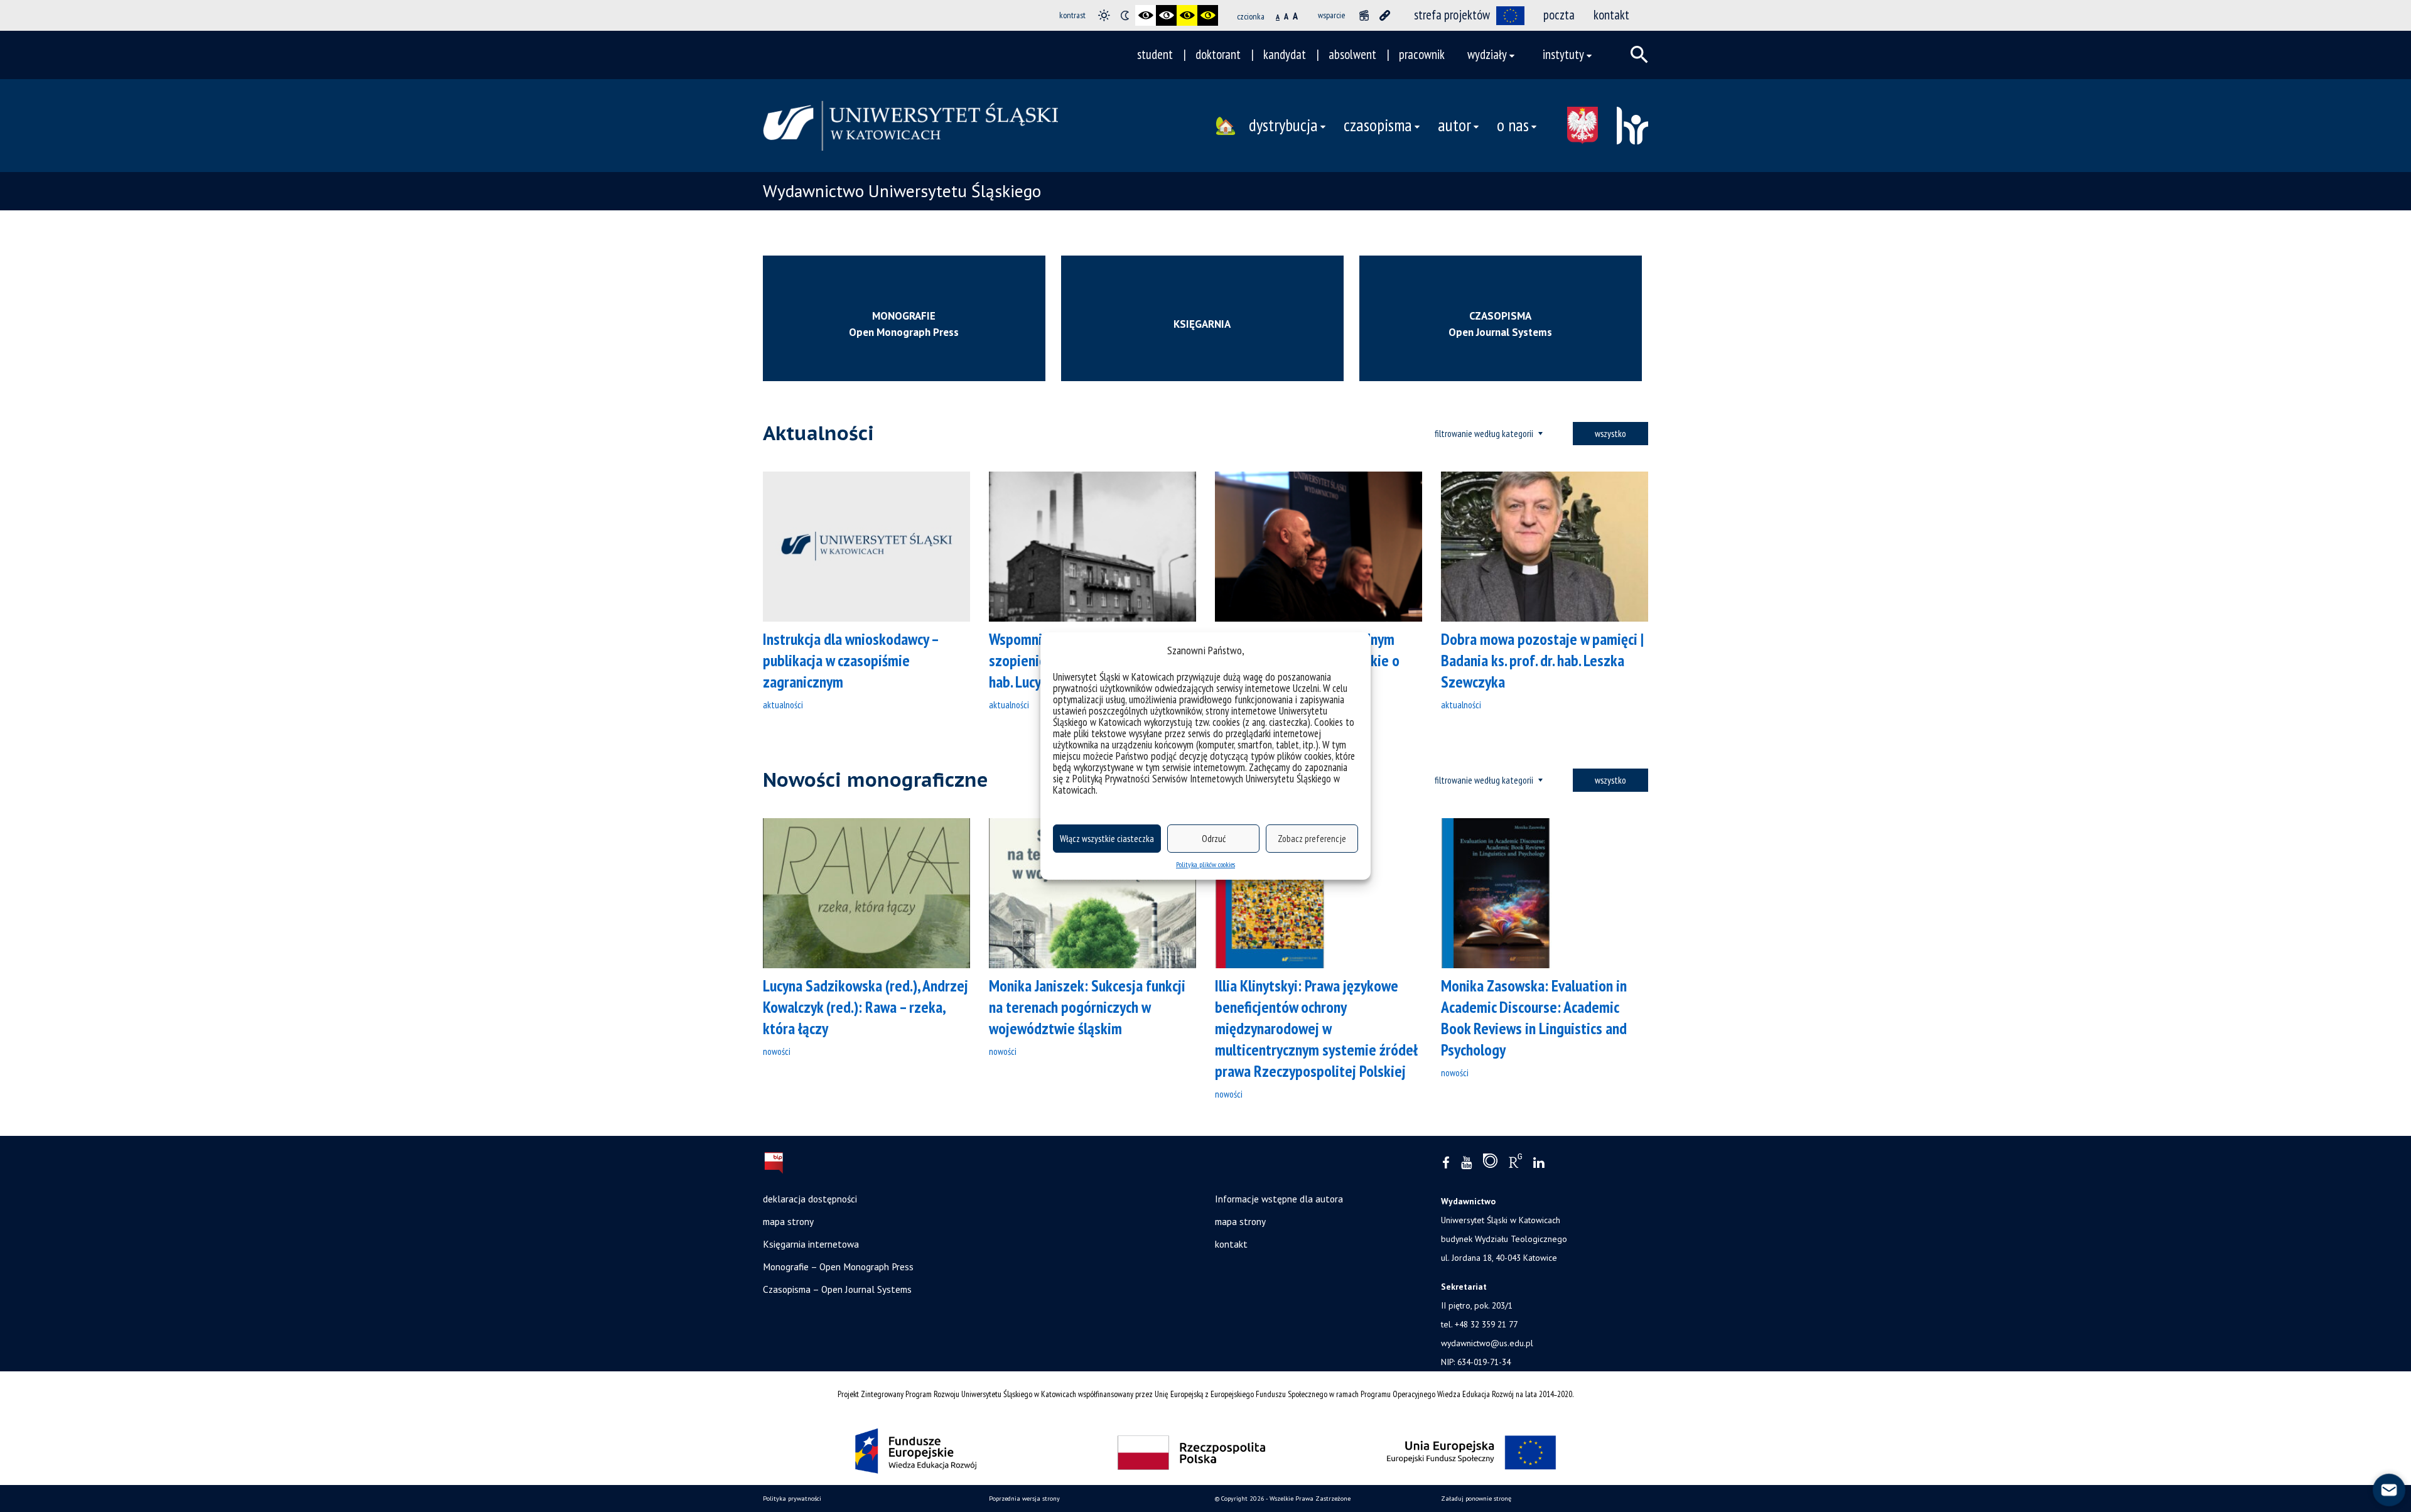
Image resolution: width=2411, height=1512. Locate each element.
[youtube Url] (1466, 1163)
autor (1454, 125)
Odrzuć (1214, 839)
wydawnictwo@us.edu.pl (1487, 1343)
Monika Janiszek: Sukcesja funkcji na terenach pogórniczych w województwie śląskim (1087, 1007)
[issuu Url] (1490, 1164)
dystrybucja (1283, 125)
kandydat (1285, 54)
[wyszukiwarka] (1639, 55)
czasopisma (1378, 125)
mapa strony (788, 1221)
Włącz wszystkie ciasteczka (1107, 839)
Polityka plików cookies (1205, 864)
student (1155, 54)
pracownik (1422, 54)
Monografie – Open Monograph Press (838, 1266)
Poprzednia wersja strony (1024, 1498)
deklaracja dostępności (810, 1199)
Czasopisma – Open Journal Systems (837, 1289)
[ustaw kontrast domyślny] (1104, 15)
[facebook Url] (1446, 1163)
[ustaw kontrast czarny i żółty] (1187, 15)
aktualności (783, 705)
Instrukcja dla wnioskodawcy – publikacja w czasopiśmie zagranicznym (850, 660)
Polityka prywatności (792, 1498)
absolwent (1352, 54)
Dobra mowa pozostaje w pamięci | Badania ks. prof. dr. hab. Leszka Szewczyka (1542, 660)
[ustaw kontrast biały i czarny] (1166, 15)
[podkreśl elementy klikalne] (1385, 15)
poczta (1559, 15)
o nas (1513, 125)
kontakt (1611, 15)
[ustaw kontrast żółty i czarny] (1208, 15)
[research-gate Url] (1515, 1164)
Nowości (777, 1051)
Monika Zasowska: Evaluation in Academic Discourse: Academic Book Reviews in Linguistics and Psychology (1534, 1018)
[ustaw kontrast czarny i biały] (1146, 15)
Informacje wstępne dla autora (1279, 1199)
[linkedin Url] (1539, 1163)
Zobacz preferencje (1312, 839)
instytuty (1563, 54)
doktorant (1218, 54)
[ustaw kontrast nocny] (1125, 15)
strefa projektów (1452, 15)
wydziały (1487, 54)
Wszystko (1610, 433)
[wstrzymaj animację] (1364, 15)
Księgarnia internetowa (811, 1244)
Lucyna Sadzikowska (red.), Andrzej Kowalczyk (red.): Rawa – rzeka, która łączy (866, 1007)
